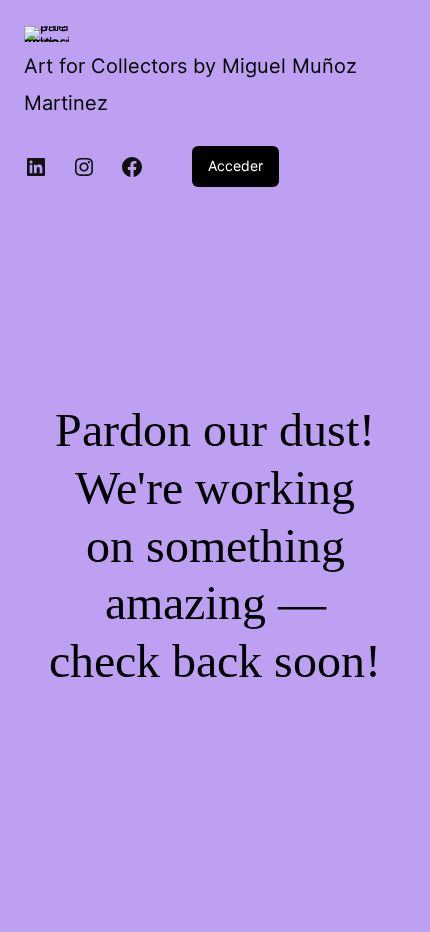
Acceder (235, 165)
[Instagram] (84, 167)
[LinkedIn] (36, 167)
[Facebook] (132, 167)
